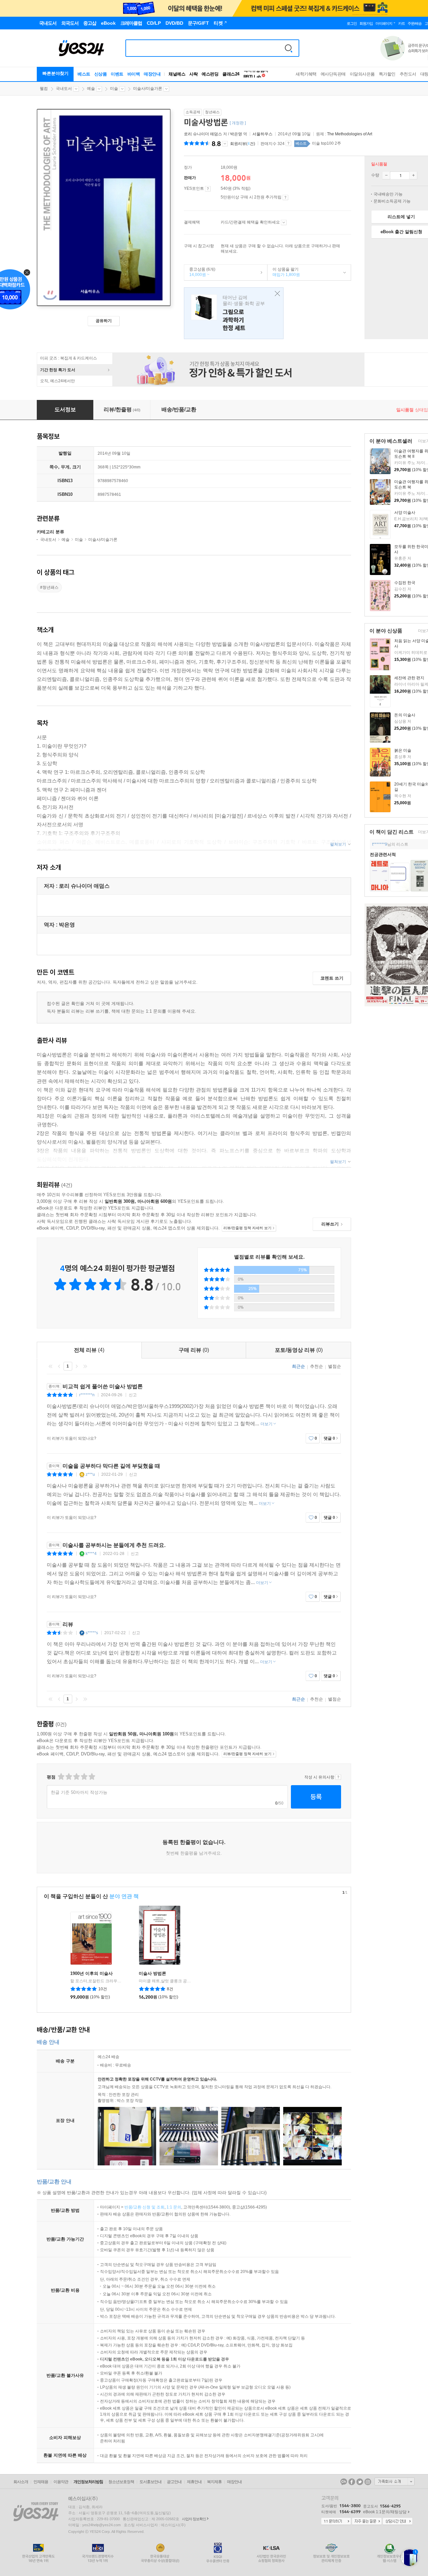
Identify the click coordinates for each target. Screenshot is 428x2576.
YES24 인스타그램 (368, 2482)
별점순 (335, 1366)
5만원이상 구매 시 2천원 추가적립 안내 (285, 197)
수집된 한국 (405, 583)
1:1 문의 (174, 2207)
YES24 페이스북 (352, 2482)
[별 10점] (91, 1777)
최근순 (298, 1366)
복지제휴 (214, 2482)
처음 (50, 1366)
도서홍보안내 (150, 2482)
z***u (90, 1474)
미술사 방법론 (152, 1973)
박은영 (236, 134)
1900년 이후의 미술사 (91, 1973)
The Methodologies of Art (350, 134)
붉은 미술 (403, 750)
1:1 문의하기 (336, 2522)
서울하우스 (262, 134)
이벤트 (117, 74)
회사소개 (21, 2482)
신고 (133, 1395)
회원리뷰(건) (243, 144)
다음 (77, 1366)
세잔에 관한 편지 (409, 678)
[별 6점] (76, 1777)
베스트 (84, 74)
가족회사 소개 (395, 2481)
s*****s (92, 1633)
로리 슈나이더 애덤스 (203, 134)
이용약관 (61, 2482)
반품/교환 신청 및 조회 (144, 2207)
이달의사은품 (362, 74)
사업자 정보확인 (194, 2519)
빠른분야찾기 (56, 73)
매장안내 (152, 74)
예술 (91, 89)
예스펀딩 (210, 74)
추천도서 (408, 74)
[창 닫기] (276, 294)
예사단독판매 (333, 74)
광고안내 (174, 2482)
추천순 (316, 1366)
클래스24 (231, 74)
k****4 (91, 1554)
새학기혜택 (306, 74)
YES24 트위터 (360, 2482)
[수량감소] (386, 175)
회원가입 (366, 23)
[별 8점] (84, 1777)
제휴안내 (194, 2482)
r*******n (87, 1395)
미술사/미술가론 (148, 89)
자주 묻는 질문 (367, 2522)
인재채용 (41, 2482)
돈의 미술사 (405, 715)
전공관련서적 (383, 854)
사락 (193, 74)
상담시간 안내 (398, 2522)
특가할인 (387, 74)
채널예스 (177, 74)
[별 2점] (61, 1777)
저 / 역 (216, 134)
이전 (59, 1366)
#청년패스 (49, 587)
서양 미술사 (405, 513)
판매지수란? (288, 143)
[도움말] (208, 189)
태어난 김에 (234, 313)
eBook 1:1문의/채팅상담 (385, 2512)
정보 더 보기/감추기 (225, 144)
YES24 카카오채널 (344, 2482)
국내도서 (64, 89)
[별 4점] (68, 1777)
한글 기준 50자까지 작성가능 (79, 1792)
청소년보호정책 (121, 2482)
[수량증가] (413, 175)
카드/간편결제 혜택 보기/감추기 (284, 223)
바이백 (134, 74)
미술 (114, 89)
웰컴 (44, 89)
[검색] (289, 48)
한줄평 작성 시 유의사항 (338, 1777)
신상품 (101, 74)
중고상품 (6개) (200, 272)
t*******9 (380, 844)
